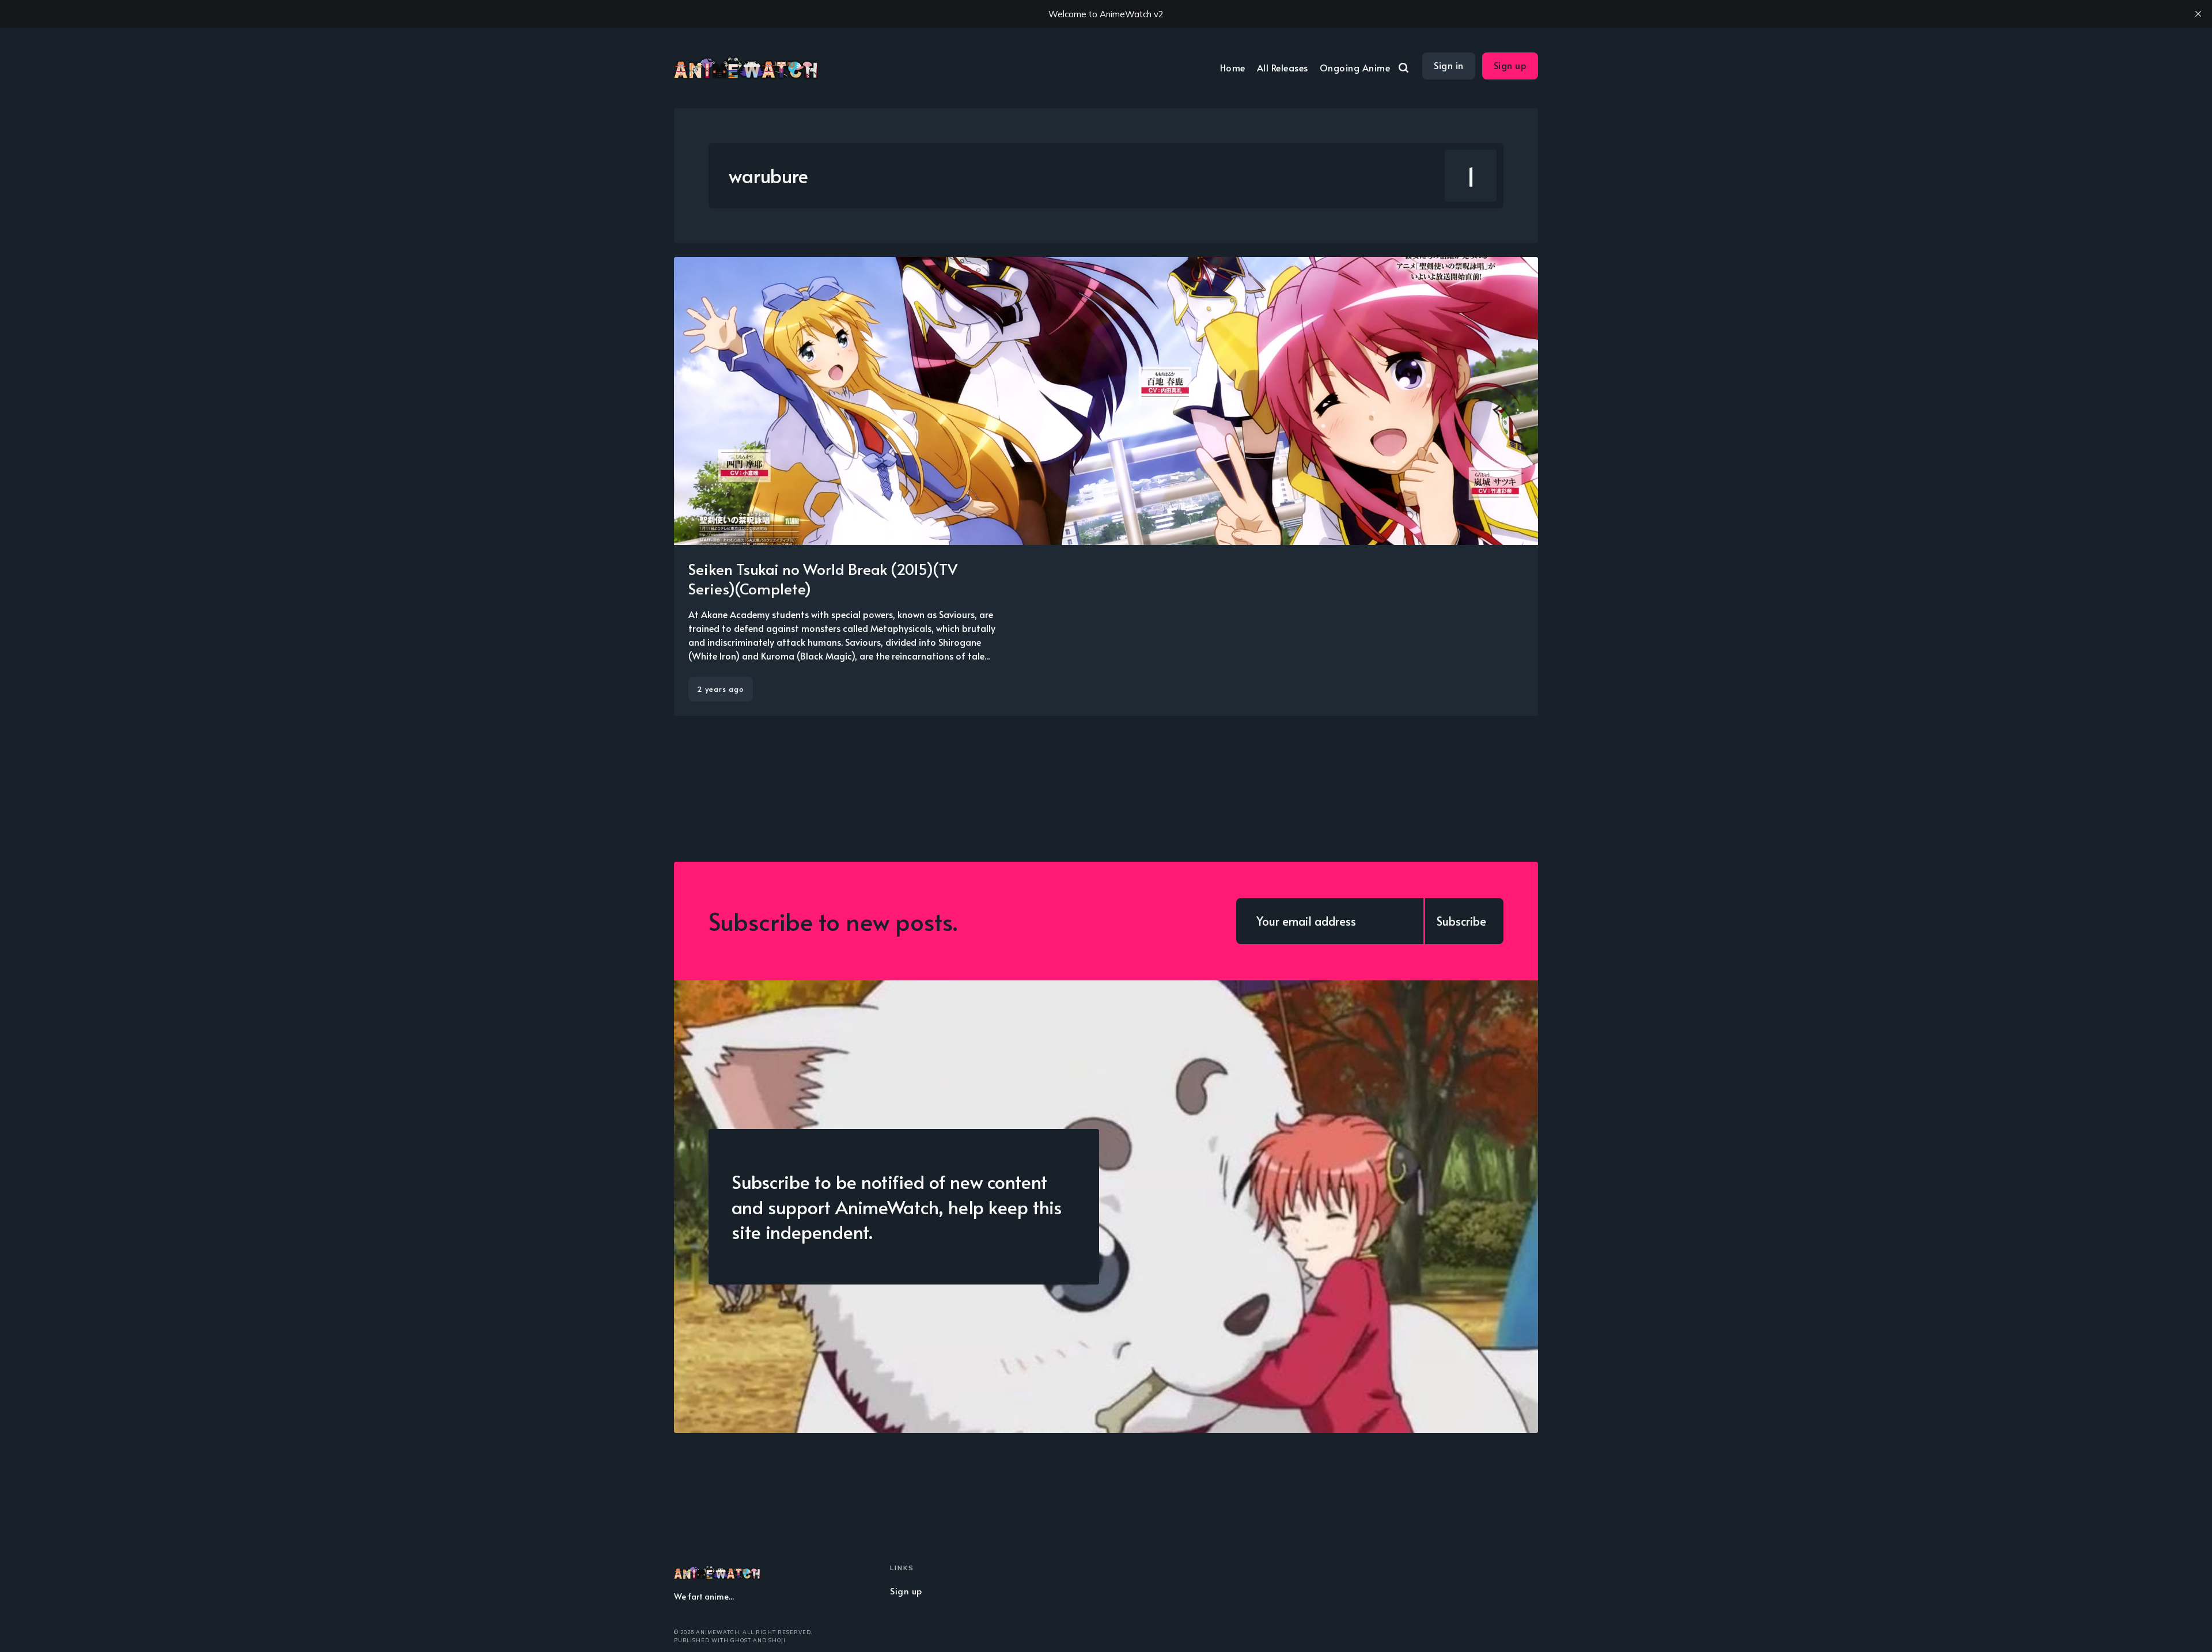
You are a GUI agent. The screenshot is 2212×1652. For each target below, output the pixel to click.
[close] (2198, 14)
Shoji (777, 1640)
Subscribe (1461, 921)
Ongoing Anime (1355, 67)
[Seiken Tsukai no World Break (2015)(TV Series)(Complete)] (1106, 486)
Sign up (1510, 65)
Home (1233, 67)
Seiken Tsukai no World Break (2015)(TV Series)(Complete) (823, 578)
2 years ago (721, 689)
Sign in (1449, 65)
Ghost (741, 1640)
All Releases (1283, 67)
